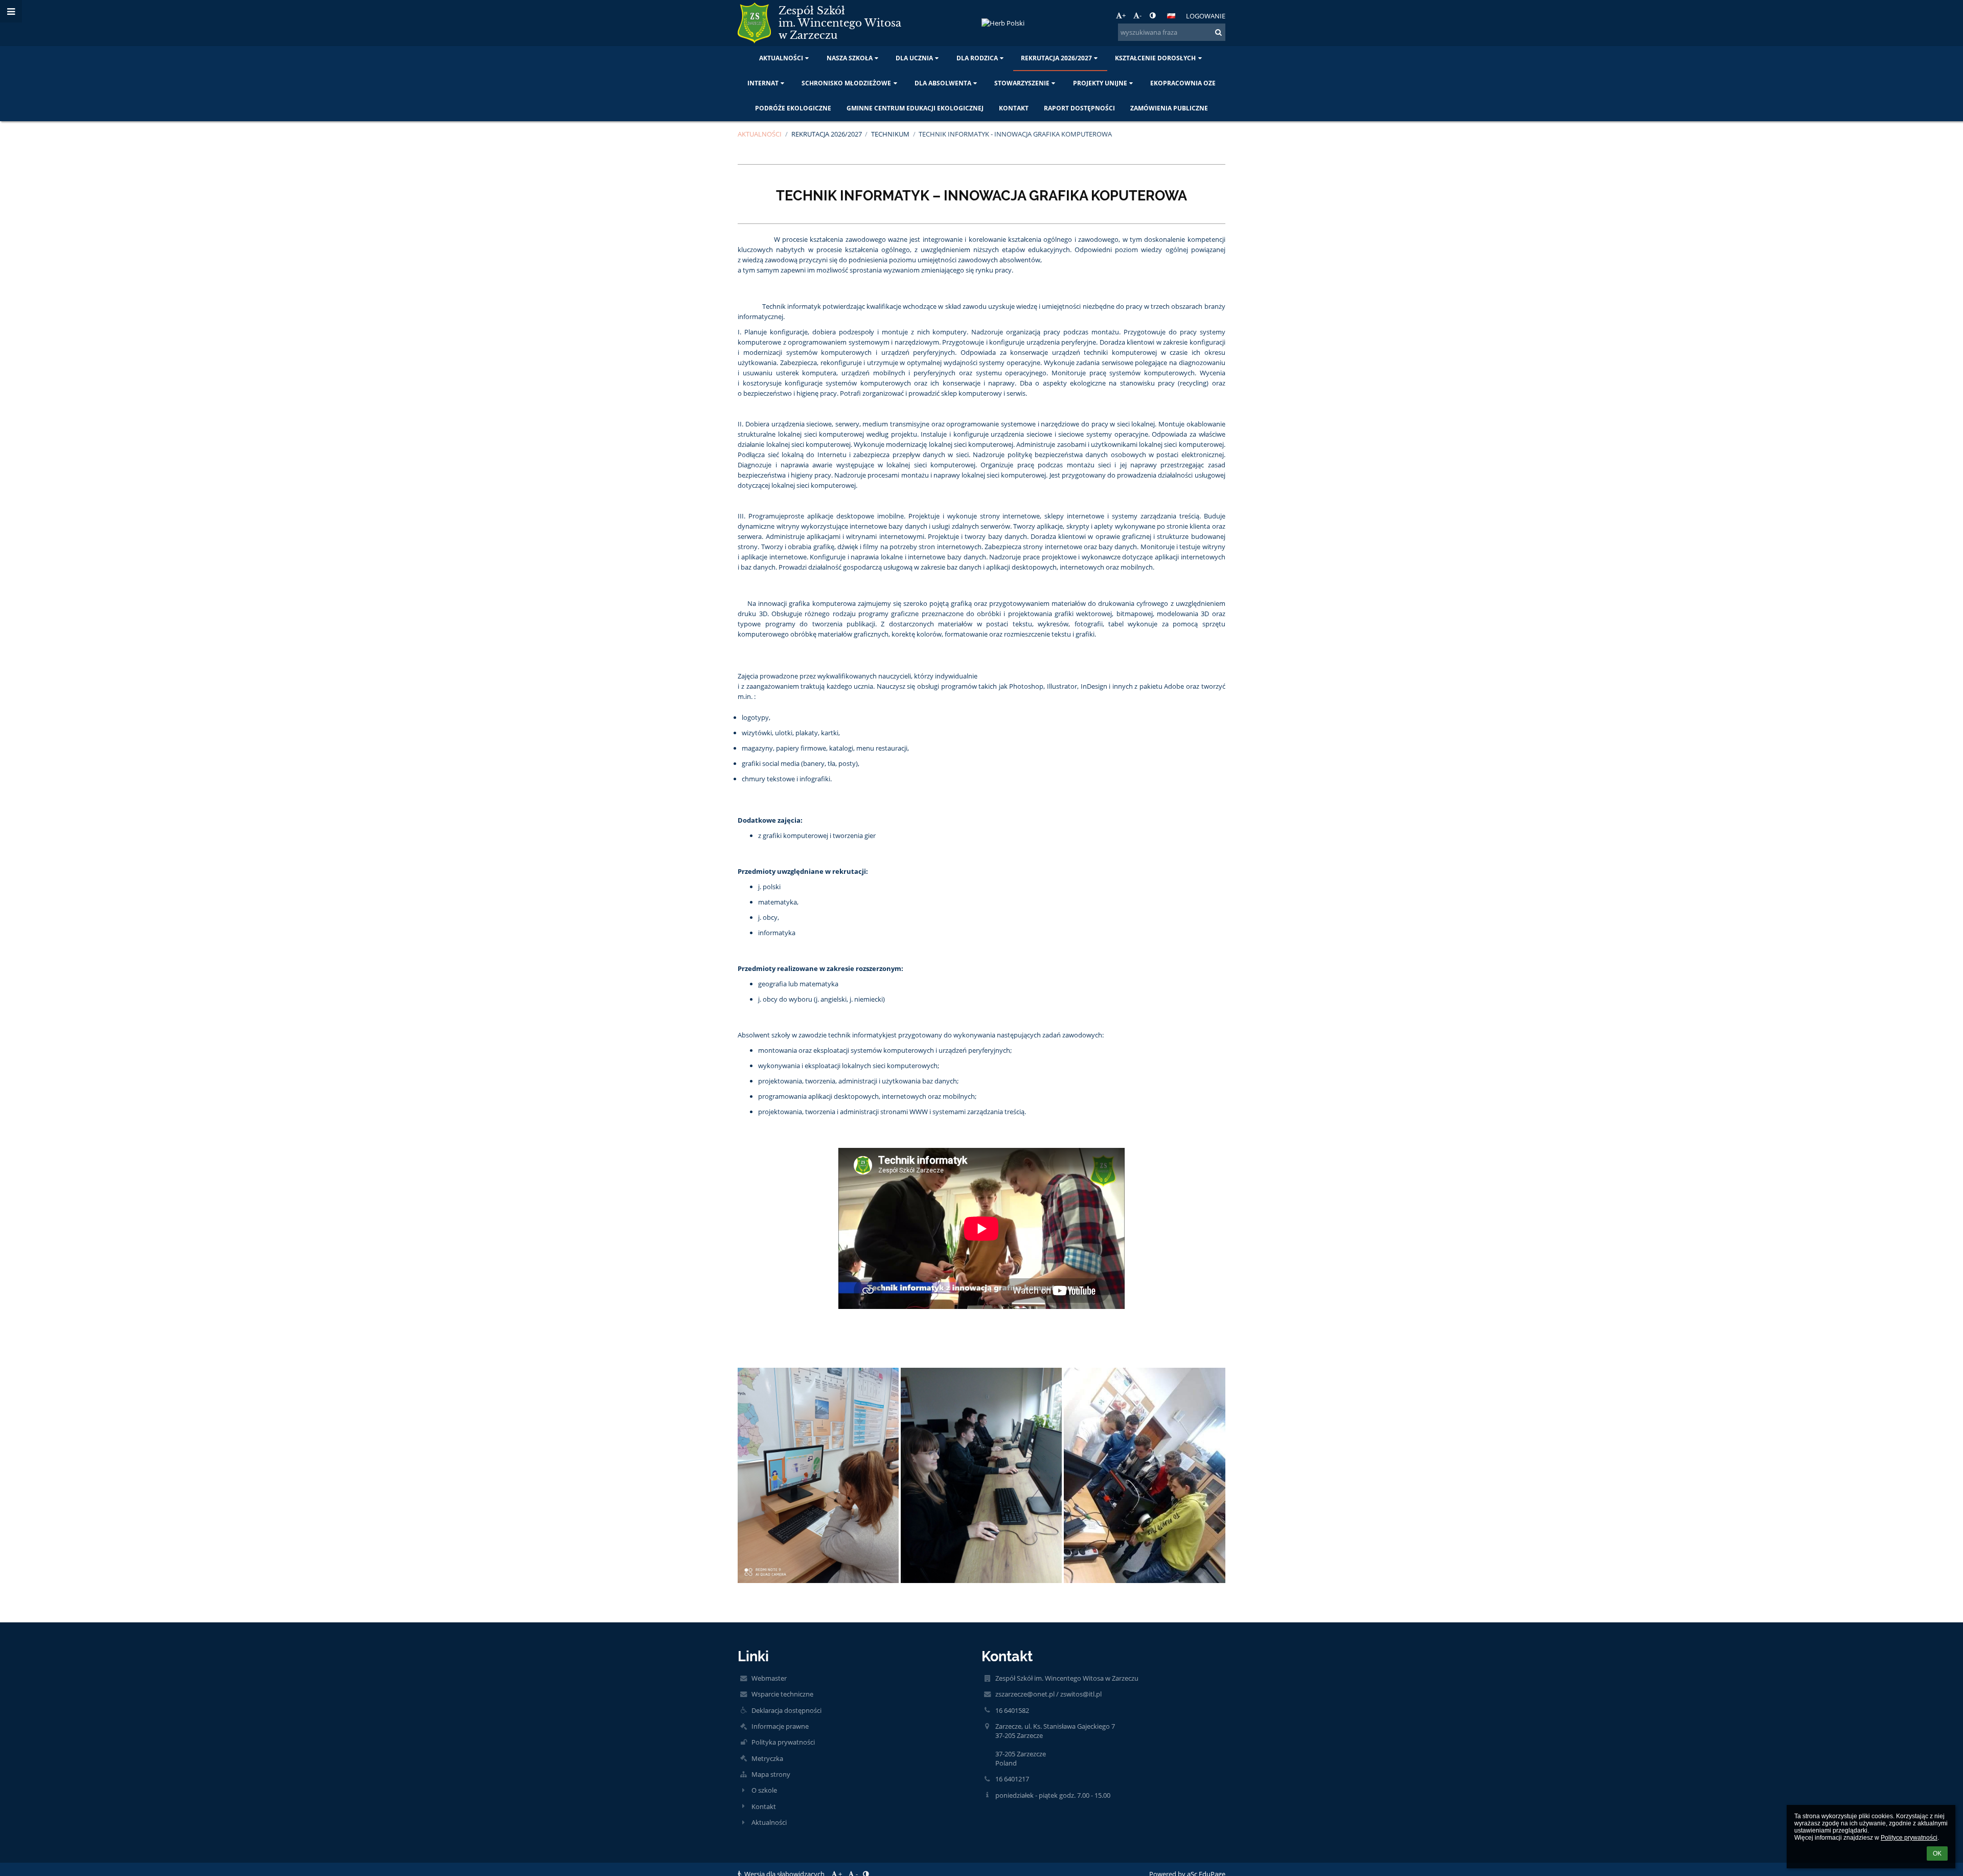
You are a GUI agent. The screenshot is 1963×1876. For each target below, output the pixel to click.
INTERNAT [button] (763, 83)
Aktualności (769, 1822)
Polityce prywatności (1909, 1838)
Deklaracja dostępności (786, 1710)
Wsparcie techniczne (782, 1694)
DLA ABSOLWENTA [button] (943, 83)
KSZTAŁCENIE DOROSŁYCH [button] (1155, 58)
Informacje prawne (780, 1726)
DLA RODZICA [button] (977, 58)
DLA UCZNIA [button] (914, 58)
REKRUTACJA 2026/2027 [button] (1056, 58)
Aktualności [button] (781, 58)
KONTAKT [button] (1014, 108)
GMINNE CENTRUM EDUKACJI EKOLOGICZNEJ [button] (915, 108)
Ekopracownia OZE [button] (1183, 83)
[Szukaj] (1218, 32)
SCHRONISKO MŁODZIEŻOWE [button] (846, 83)
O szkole (764, 1790)
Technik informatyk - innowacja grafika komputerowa (1015, 134)
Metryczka (767, 1758)
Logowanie (1206, 16)
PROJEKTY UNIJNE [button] (1100, 83)
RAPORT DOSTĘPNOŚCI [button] (1079, 108)
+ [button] (1124, 15)
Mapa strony (771, 1774)
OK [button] (1937, 1854)
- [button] (1140, 15)
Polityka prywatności (783, 1742)
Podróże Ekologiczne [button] (793, 108)
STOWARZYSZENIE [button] (1022, 83)
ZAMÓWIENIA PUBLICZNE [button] (1169, 108)
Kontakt (764, 1806)
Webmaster (769, 1678)
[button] (1152, 15)
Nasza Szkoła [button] (850, 58)
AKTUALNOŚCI (760, 134)
